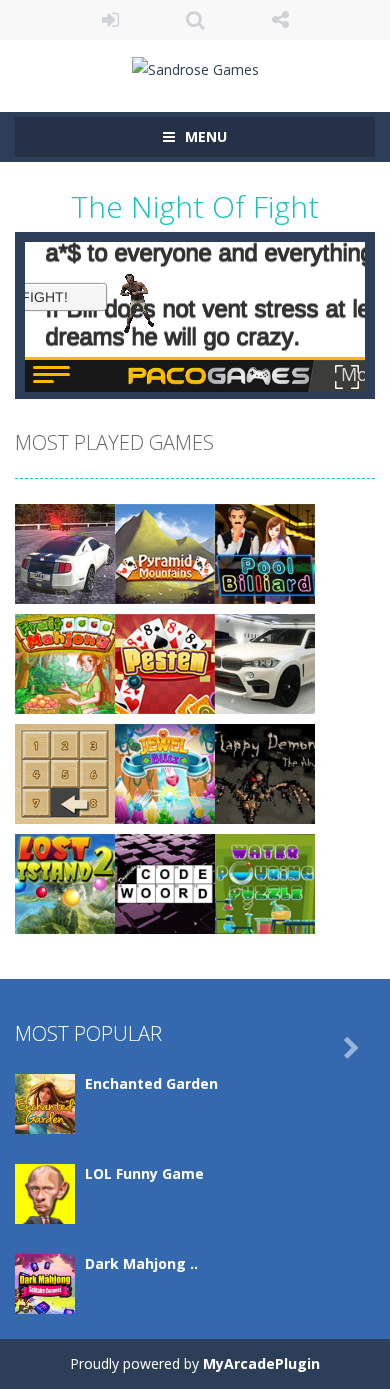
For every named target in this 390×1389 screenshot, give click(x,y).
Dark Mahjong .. (141, 1263)
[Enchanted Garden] (45, 1102)
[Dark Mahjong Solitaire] (45, 1282)
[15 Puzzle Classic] (65, 772)
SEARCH (195, 20)
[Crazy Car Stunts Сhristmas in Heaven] (265, 662)
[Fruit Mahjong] (65, 662)
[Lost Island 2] (65, 882)
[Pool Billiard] (265, 552)
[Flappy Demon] (265, 772)
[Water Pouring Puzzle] (265, 882)
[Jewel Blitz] (165, 772)
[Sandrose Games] (195, 67)
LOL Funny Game (144, 1173)
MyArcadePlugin (261, 1363)
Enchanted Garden (151, 1083)
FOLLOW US (280, 20)
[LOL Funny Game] (45, 1192)
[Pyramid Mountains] (165, 552)
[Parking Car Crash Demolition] (65, 552)
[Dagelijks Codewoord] (165, 882)
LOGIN (110, 20)
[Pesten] (165, 662)
